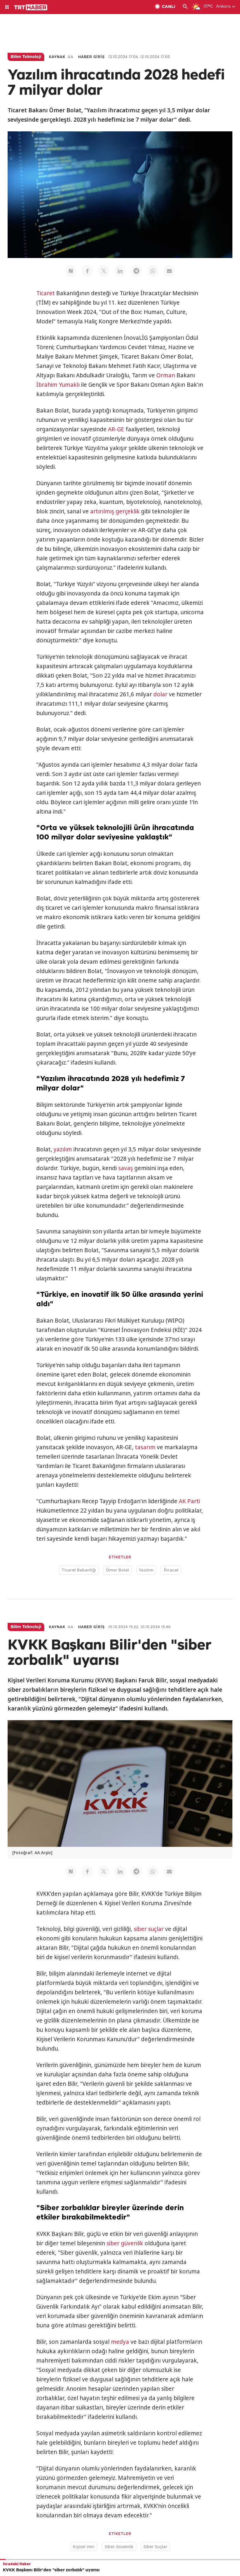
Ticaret (46, 293)
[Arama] (185, 7)
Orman (166, 375)
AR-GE (116, 429)
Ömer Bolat (118, 1570)
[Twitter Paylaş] (104, 271)
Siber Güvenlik (119, 2547)
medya (120, 2342)
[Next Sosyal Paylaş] (71, 271)
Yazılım (146, 1570)
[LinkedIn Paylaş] (120, 271)
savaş (126, 1168)
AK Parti (189, 1501)
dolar (160, 694)
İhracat (171, 1570)
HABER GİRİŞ (91, 57)
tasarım (145, 1447)
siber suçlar (149, 1929)
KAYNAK (57, 57)
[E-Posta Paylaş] (169, 271)
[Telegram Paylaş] (136, 271)
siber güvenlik (125, 2243)
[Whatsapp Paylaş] (153, 271)
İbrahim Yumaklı (58, 385)
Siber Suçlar (155, 2547)
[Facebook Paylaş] (87, 271)
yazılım (63, 1149)
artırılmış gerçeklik (115, 511)
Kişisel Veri (84, 2547)
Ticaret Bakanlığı (79, 1570)
